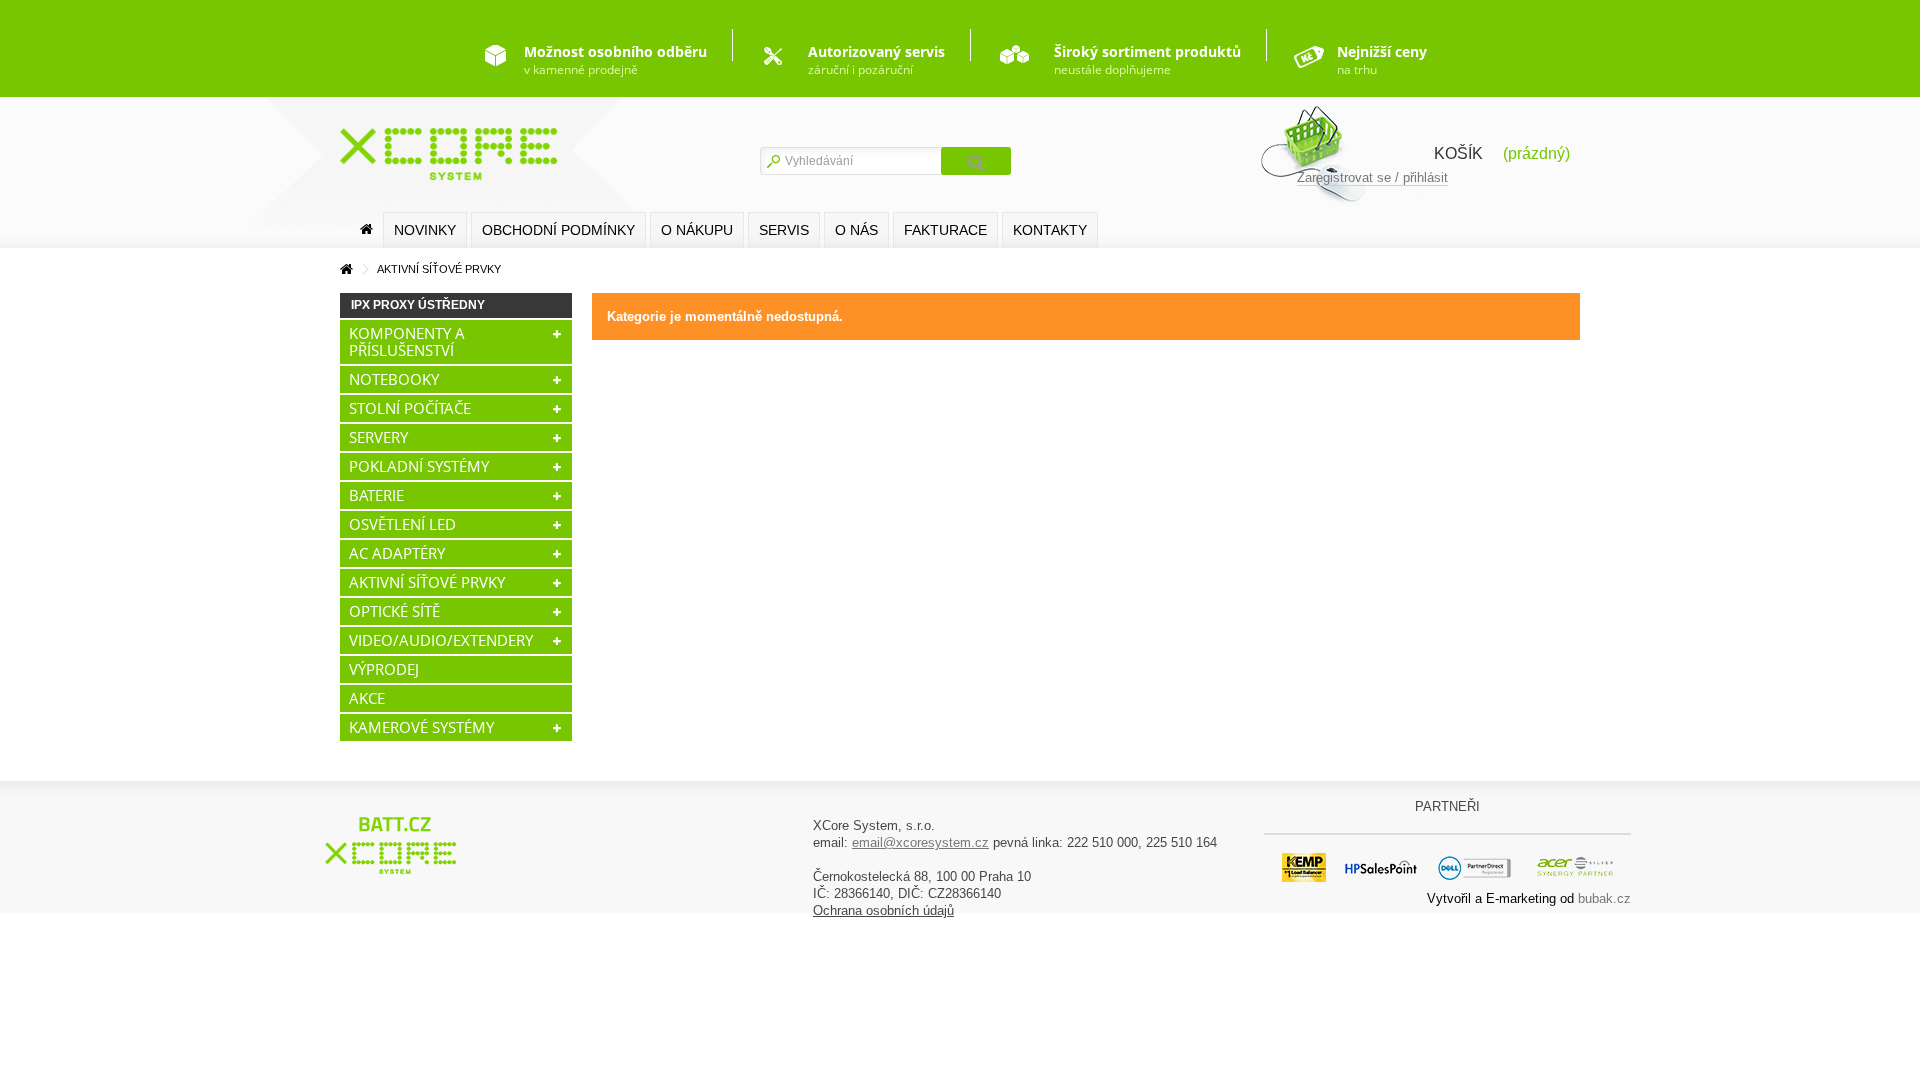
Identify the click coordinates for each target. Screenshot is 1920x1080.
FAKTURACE (945, 230)
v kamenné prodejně (615, 60)
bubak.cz (1604, 898)
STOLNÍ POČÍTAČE (410, 408)
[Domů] (366, 229)
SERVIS (784, 230)
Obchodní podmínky (558, 230)
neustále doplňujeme (1147, 60)
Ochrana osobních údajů (883, 910)
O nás (856, 230)
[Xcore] (393, 844)
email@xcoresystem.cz (920, 842)
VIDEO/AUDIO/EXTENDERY (441, 640)
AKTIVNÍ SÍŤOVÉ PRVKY (427, 582)
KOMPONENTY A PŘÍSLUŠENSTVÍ (407, 341)
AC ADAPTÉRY (397, 553)
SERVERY (378, 437)
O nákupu (697, 230)
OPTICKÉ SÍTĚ (394, 611)
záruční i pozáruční (876, 60)
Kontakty (1050, 230)
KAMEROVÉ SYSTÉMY (421, 727)
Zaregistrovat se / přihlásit (1372, 177)
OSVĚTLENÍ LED (402, 524)
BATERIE (376, 495)
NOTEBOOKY (394, 379)
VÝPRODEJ (384, 669)
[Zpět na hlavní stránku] (346, 269)
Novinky (425, 230)
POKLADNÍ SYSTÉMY (419, 466)
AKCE (367, 698)
